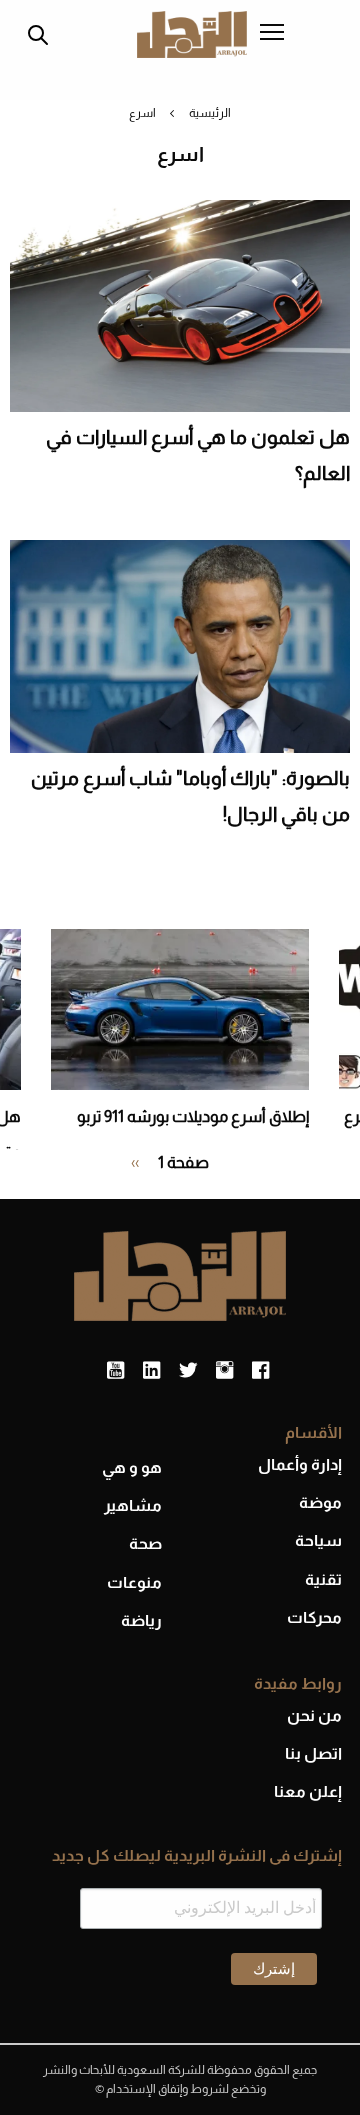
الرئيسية (210, 113)
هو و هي (132, 1467)
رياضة (141, 1620)
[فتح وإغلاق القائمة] (272, 34)
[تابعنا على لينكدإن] (151, 1371)
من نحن (314, 1715)
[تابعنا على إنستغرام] (224, 1371)
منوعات (134, 1582)
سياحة (318, 1540)
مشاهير (133, 1505)
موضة (320, 1502)
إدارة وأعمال (300, 1464)
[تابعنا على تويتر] (188, 1371)
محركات (314, 1617)
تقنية (323, 1579)
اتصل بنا (313, 1753)
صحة (145, 1543)
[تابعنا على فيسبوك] (260, 1371)
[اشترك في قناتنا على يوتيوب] (115, 1371)
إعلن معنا (308, 1791)
